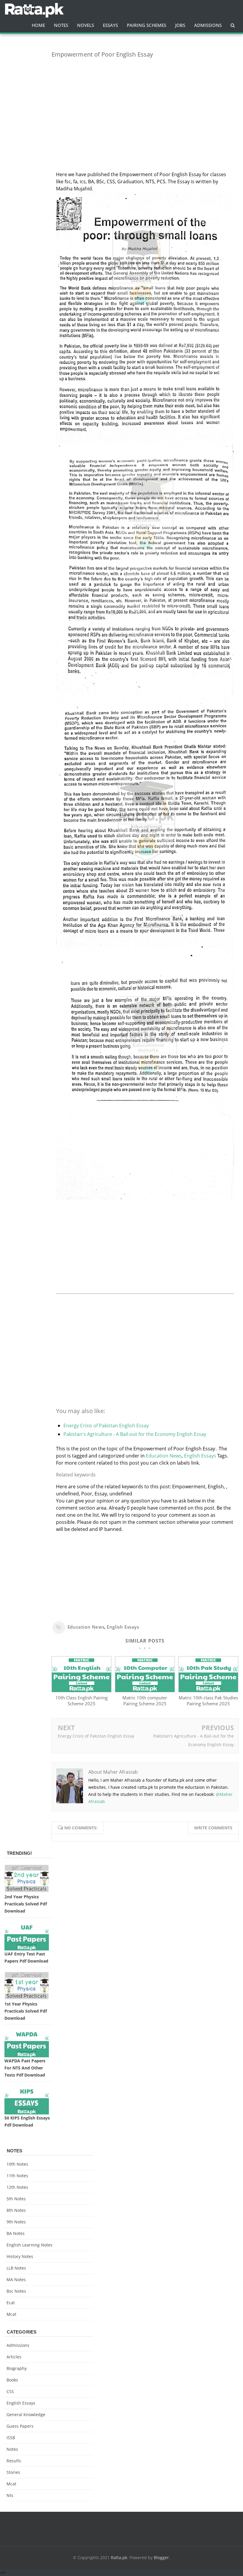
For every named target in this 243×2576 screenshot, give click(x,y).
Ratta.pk (119, 2557)
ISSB (11, 2438)
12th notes (17, 2187)
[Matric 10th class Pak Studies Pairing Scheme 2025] (208, 1690)
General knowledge (26, 2415)
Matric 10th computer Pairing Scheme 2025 (145, 1701)
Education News (164, 1456)
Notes (12, 2449)
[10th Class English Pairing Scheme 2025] (81, 1690)
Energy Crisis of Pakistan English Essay (106, 1426)
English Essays (200, 1456)
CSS (10, 2391)
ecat (11, 2303)
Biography (17, 2368)
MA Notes (16, 2279)
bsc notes (16, 2291)
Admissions (18, 2345)
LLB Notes (16, 2268)
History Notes (20, 2256)
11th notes (17, 2176)
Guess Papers (20, 2426)
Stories (13, 2472)
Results (14, 2461)
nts (10, 2495)
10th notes (17, 2164)
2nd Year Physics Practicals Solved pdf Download (26, 1904)
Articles (14, 2357)
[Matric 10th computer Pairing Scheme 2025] (145, 1690)
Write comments (213, 1828)
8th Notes (16, 2210)
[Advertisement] (145, 104)
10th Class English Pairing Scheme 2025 (81, 1701)
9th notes (16, 2222)
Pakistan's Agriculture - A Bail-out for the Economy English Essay (135, 1434)
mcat (11, 2314)
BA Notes (16, 2233)
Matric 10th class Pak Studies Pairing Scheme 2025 (208, 1701)
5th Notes (16, 2199)
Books (12, 2380)
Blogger (161, 2557)
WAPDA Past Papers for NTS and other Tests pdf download (25, 2068)
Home (38, 25)
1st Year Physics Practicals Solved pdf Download (26, 2011)
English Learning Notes (29, 2245)
